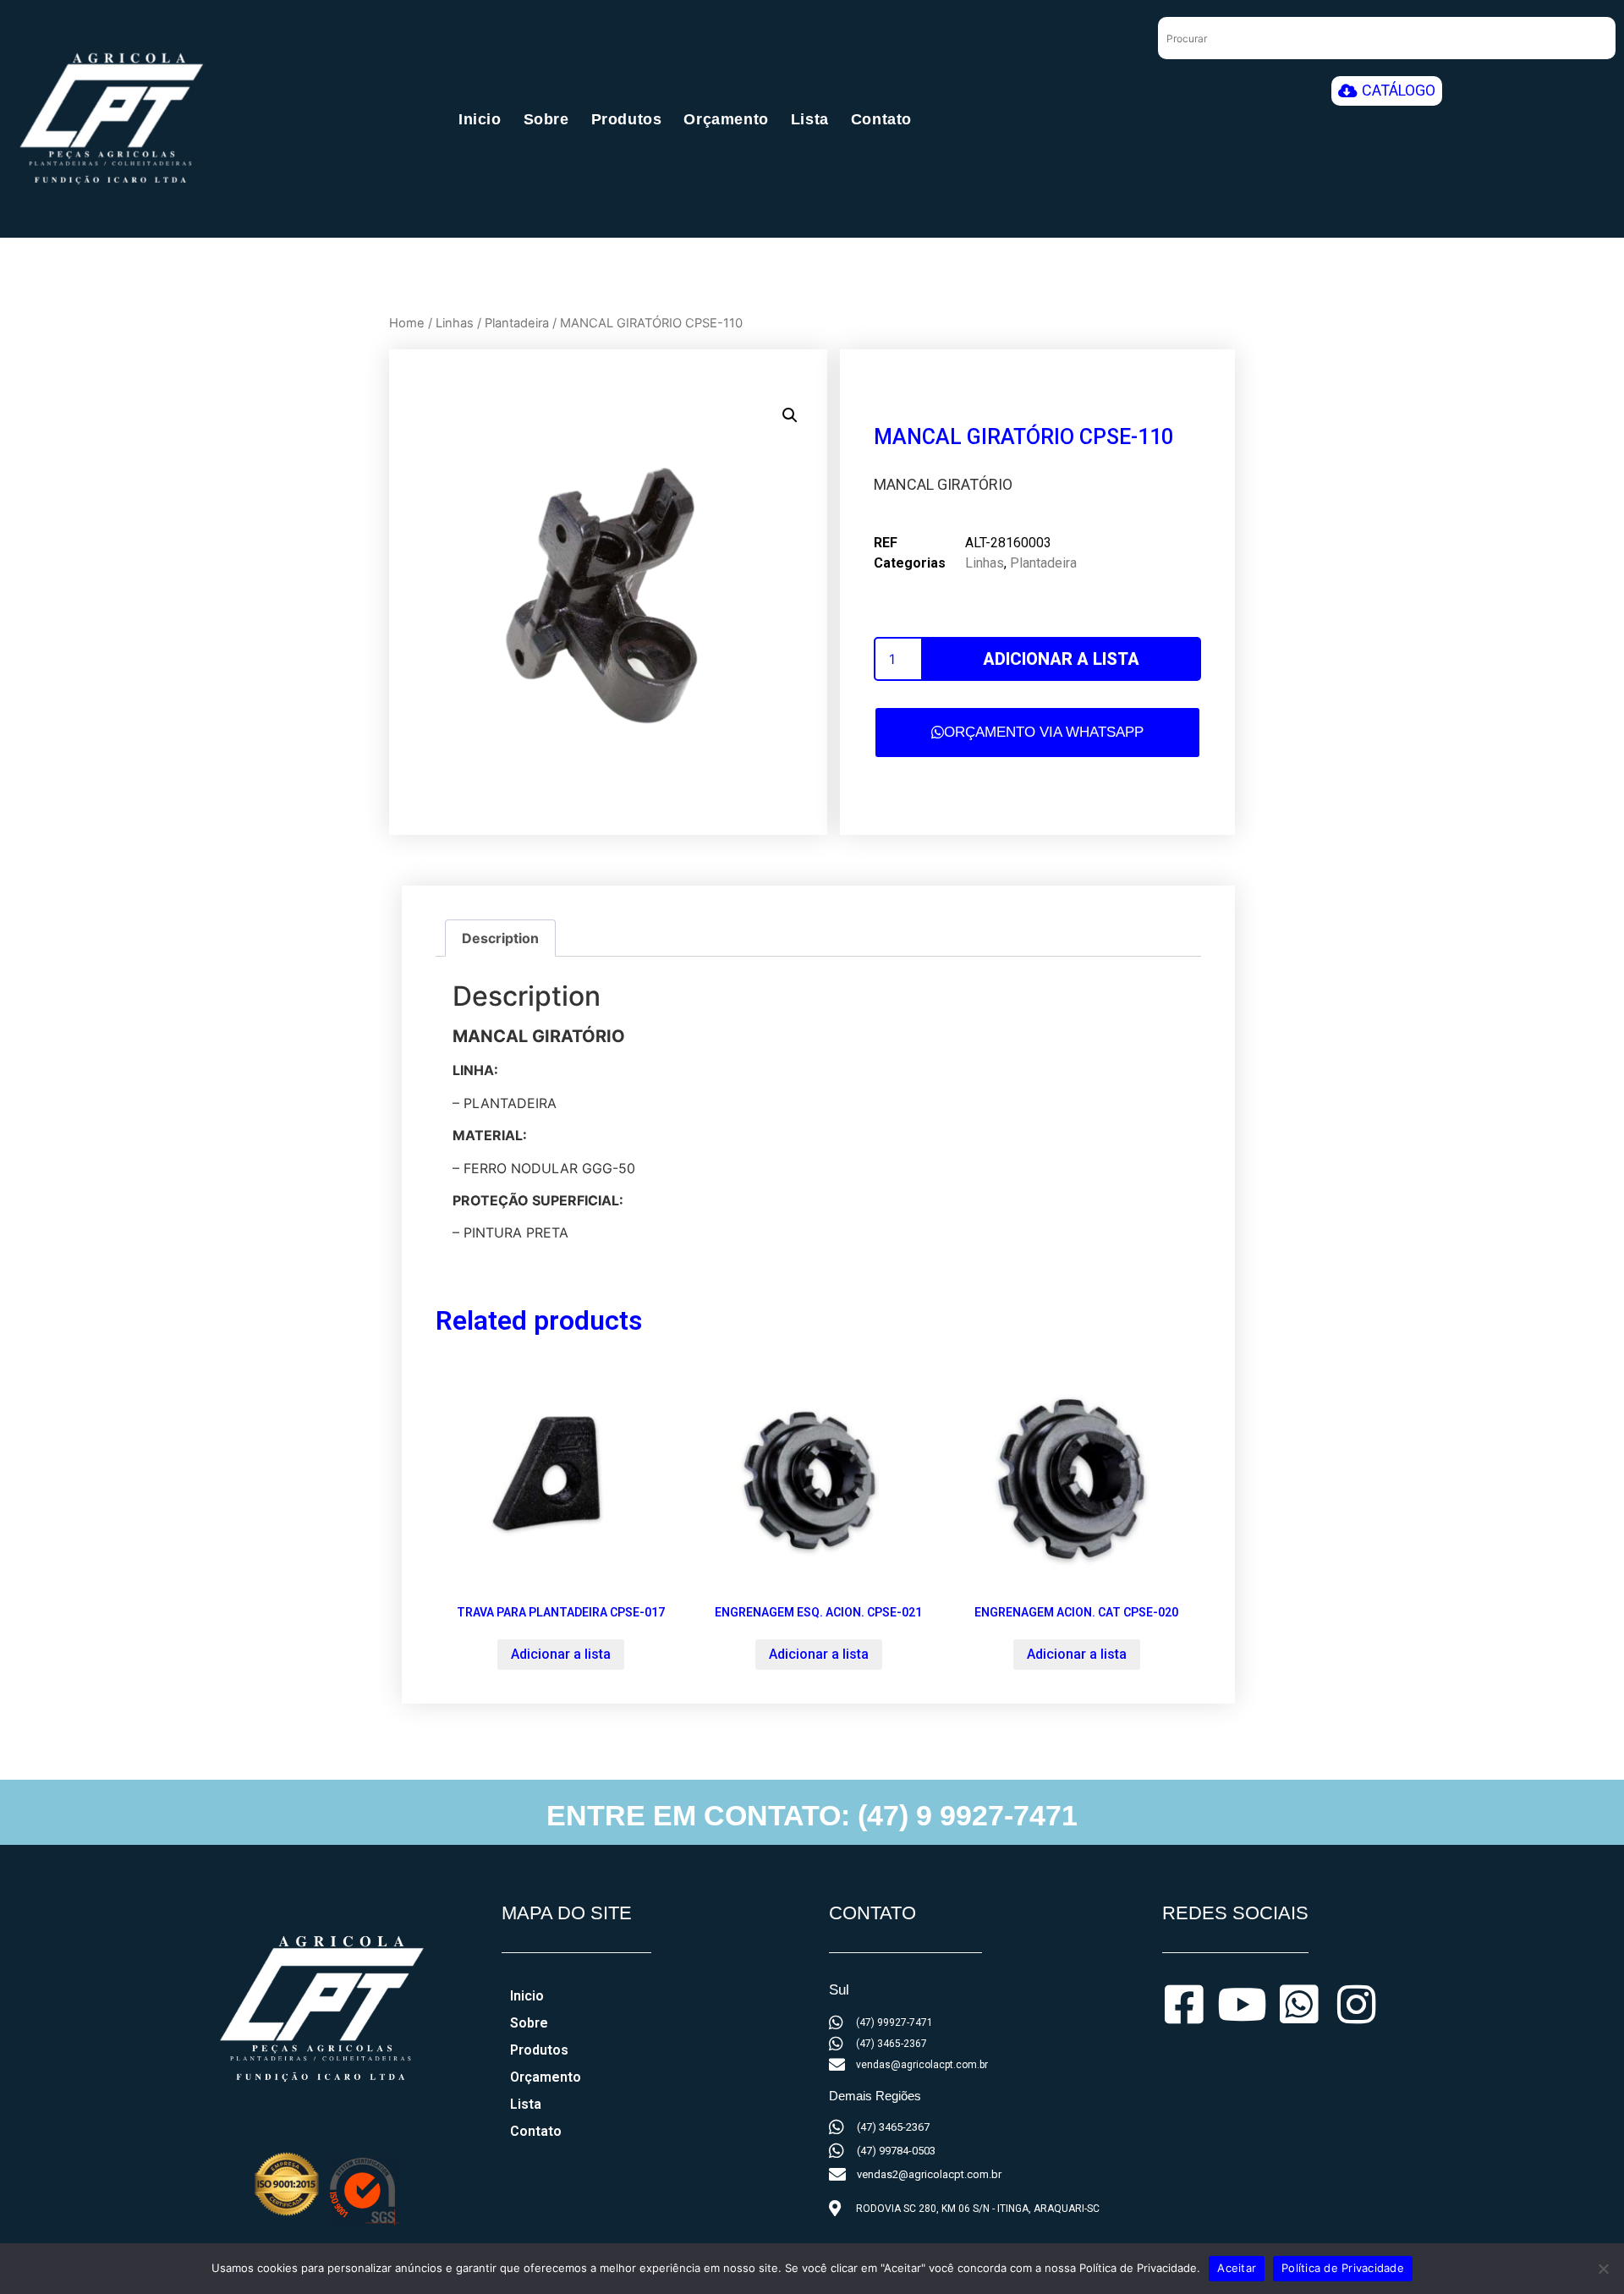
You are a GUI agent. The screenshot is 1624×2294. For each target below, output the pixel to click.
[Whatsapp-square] (1299, 2005)
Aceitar (1237, 2268)
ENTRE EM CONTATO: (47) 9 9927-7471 (812, 1815)
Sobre (546, 119)
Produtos (627, 119)
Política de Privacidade (1343, 2268)
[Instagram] (1357, 2005)
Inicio (480, 119)
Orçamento (726, 119)
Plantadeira (517, 323)
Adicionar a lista (1061, 659)
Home (407, 323)
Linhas (455, 323)
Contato (881, 119)
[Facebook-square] (1184, 2005)
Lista (810, 119)
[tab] (500, 938)
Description (500, 938)
